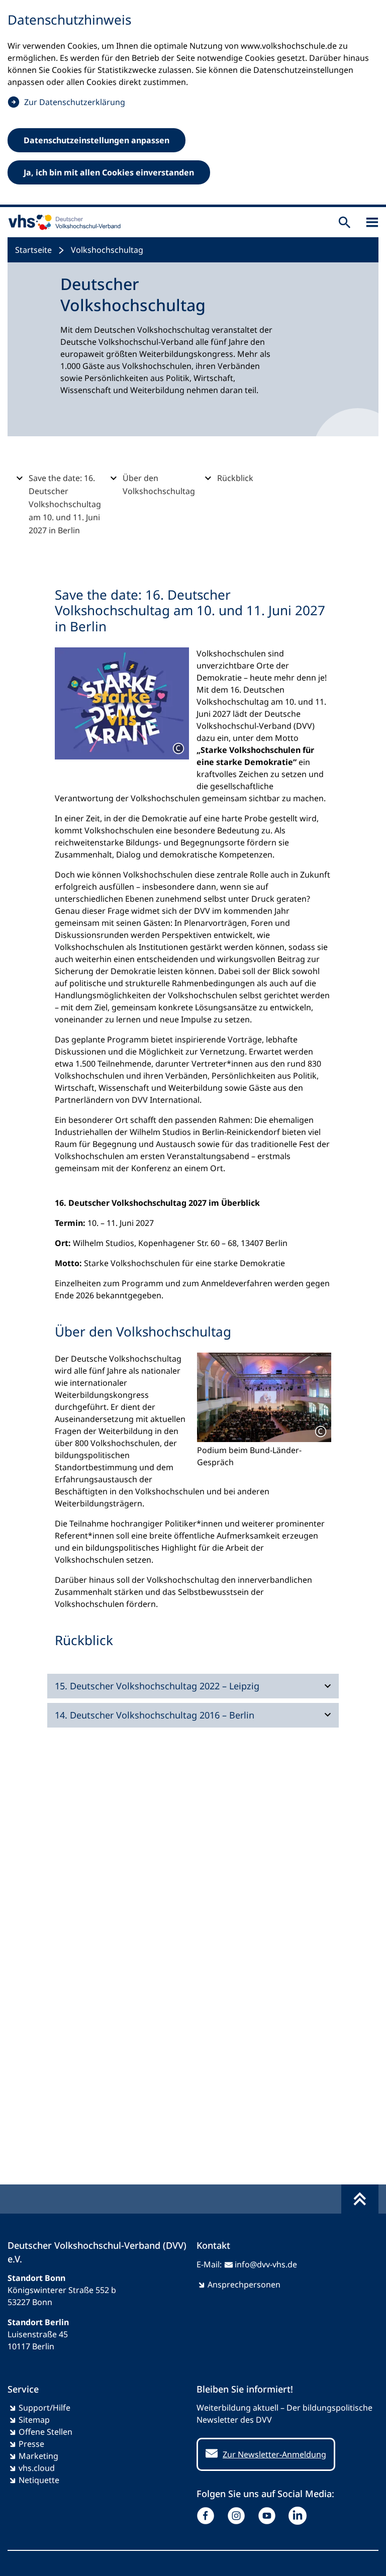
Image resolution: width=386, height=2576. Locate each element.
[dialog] (193, 104)
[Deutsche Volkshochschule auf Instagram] (238, 2516)
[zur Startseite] (62, 222)
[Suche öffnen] (345, 222)
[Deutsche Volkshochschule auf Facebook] (208, 2516)
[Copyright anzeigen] (178, 748)
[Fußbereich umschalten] (360, 2199)
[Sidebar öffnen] (372, 222)
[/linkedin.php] (300, 2516)
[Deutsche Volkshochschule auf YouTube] (269, 2516)
